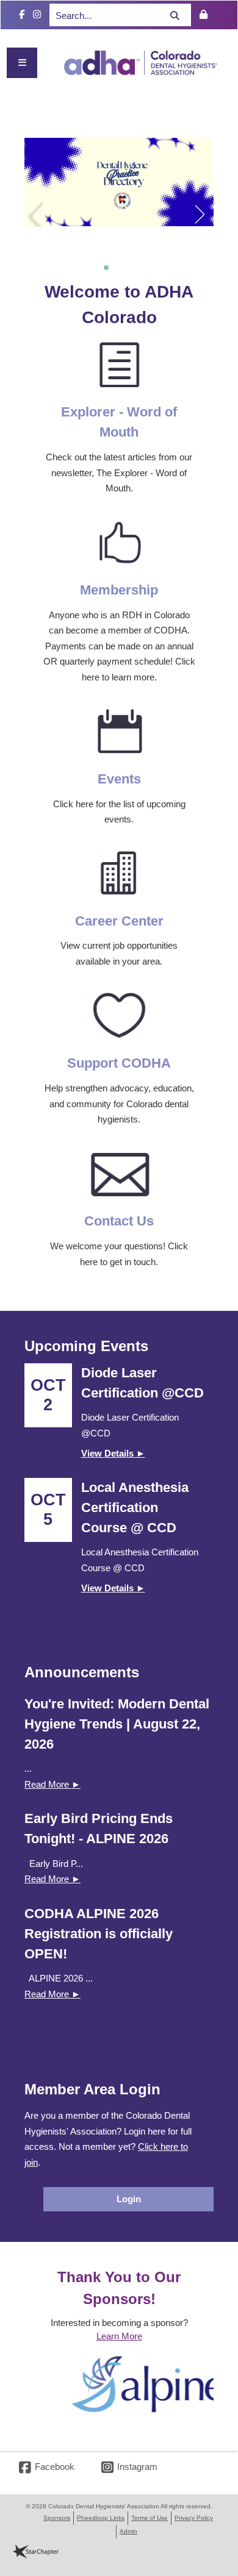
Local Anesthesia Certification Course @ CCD (135, 1507)
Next (204, 212)
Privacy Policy (194, 2518)
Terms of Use (150, 2518)
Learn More (119, 2336)
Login (129, 2199)
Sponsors (57, 2518)
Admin (128, 2531)
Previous (34, 212)
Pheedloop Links (101, 2518)
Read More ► (52, 1784)
